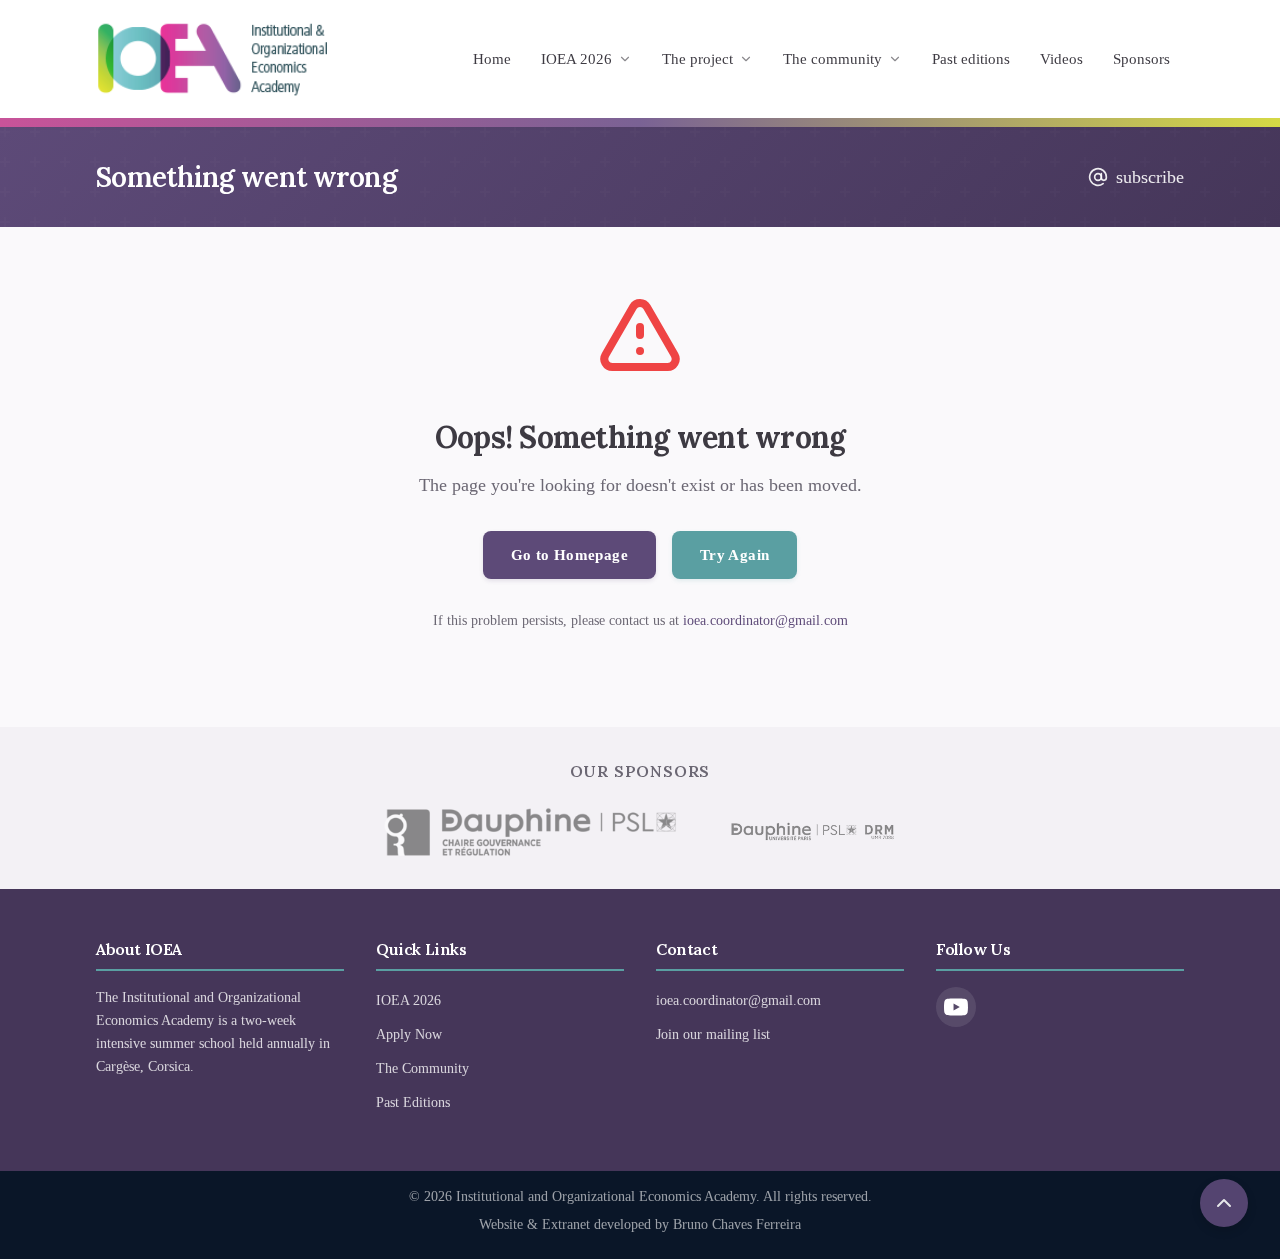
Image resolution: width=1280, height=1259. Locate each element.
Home (492, 59)
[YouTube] (956, 1007)
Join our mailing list (713, 1034)
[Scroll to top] (1224, 1203)
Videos (1061, 59)
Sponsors (1141, 59)
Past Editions (413, 1102)
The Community (422, 1068)
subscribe (1150, 177)
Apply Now (409, 1034)
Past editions (971, 59)
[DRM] (811, 832)
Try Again (734, 555)
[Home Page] (212, 59)
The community (832, 59)
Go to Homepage (569, 555)
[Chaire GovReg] (530, 832)
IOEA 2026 (576, 59)
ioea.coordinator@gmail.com (765, 620)
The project (697, 59)
